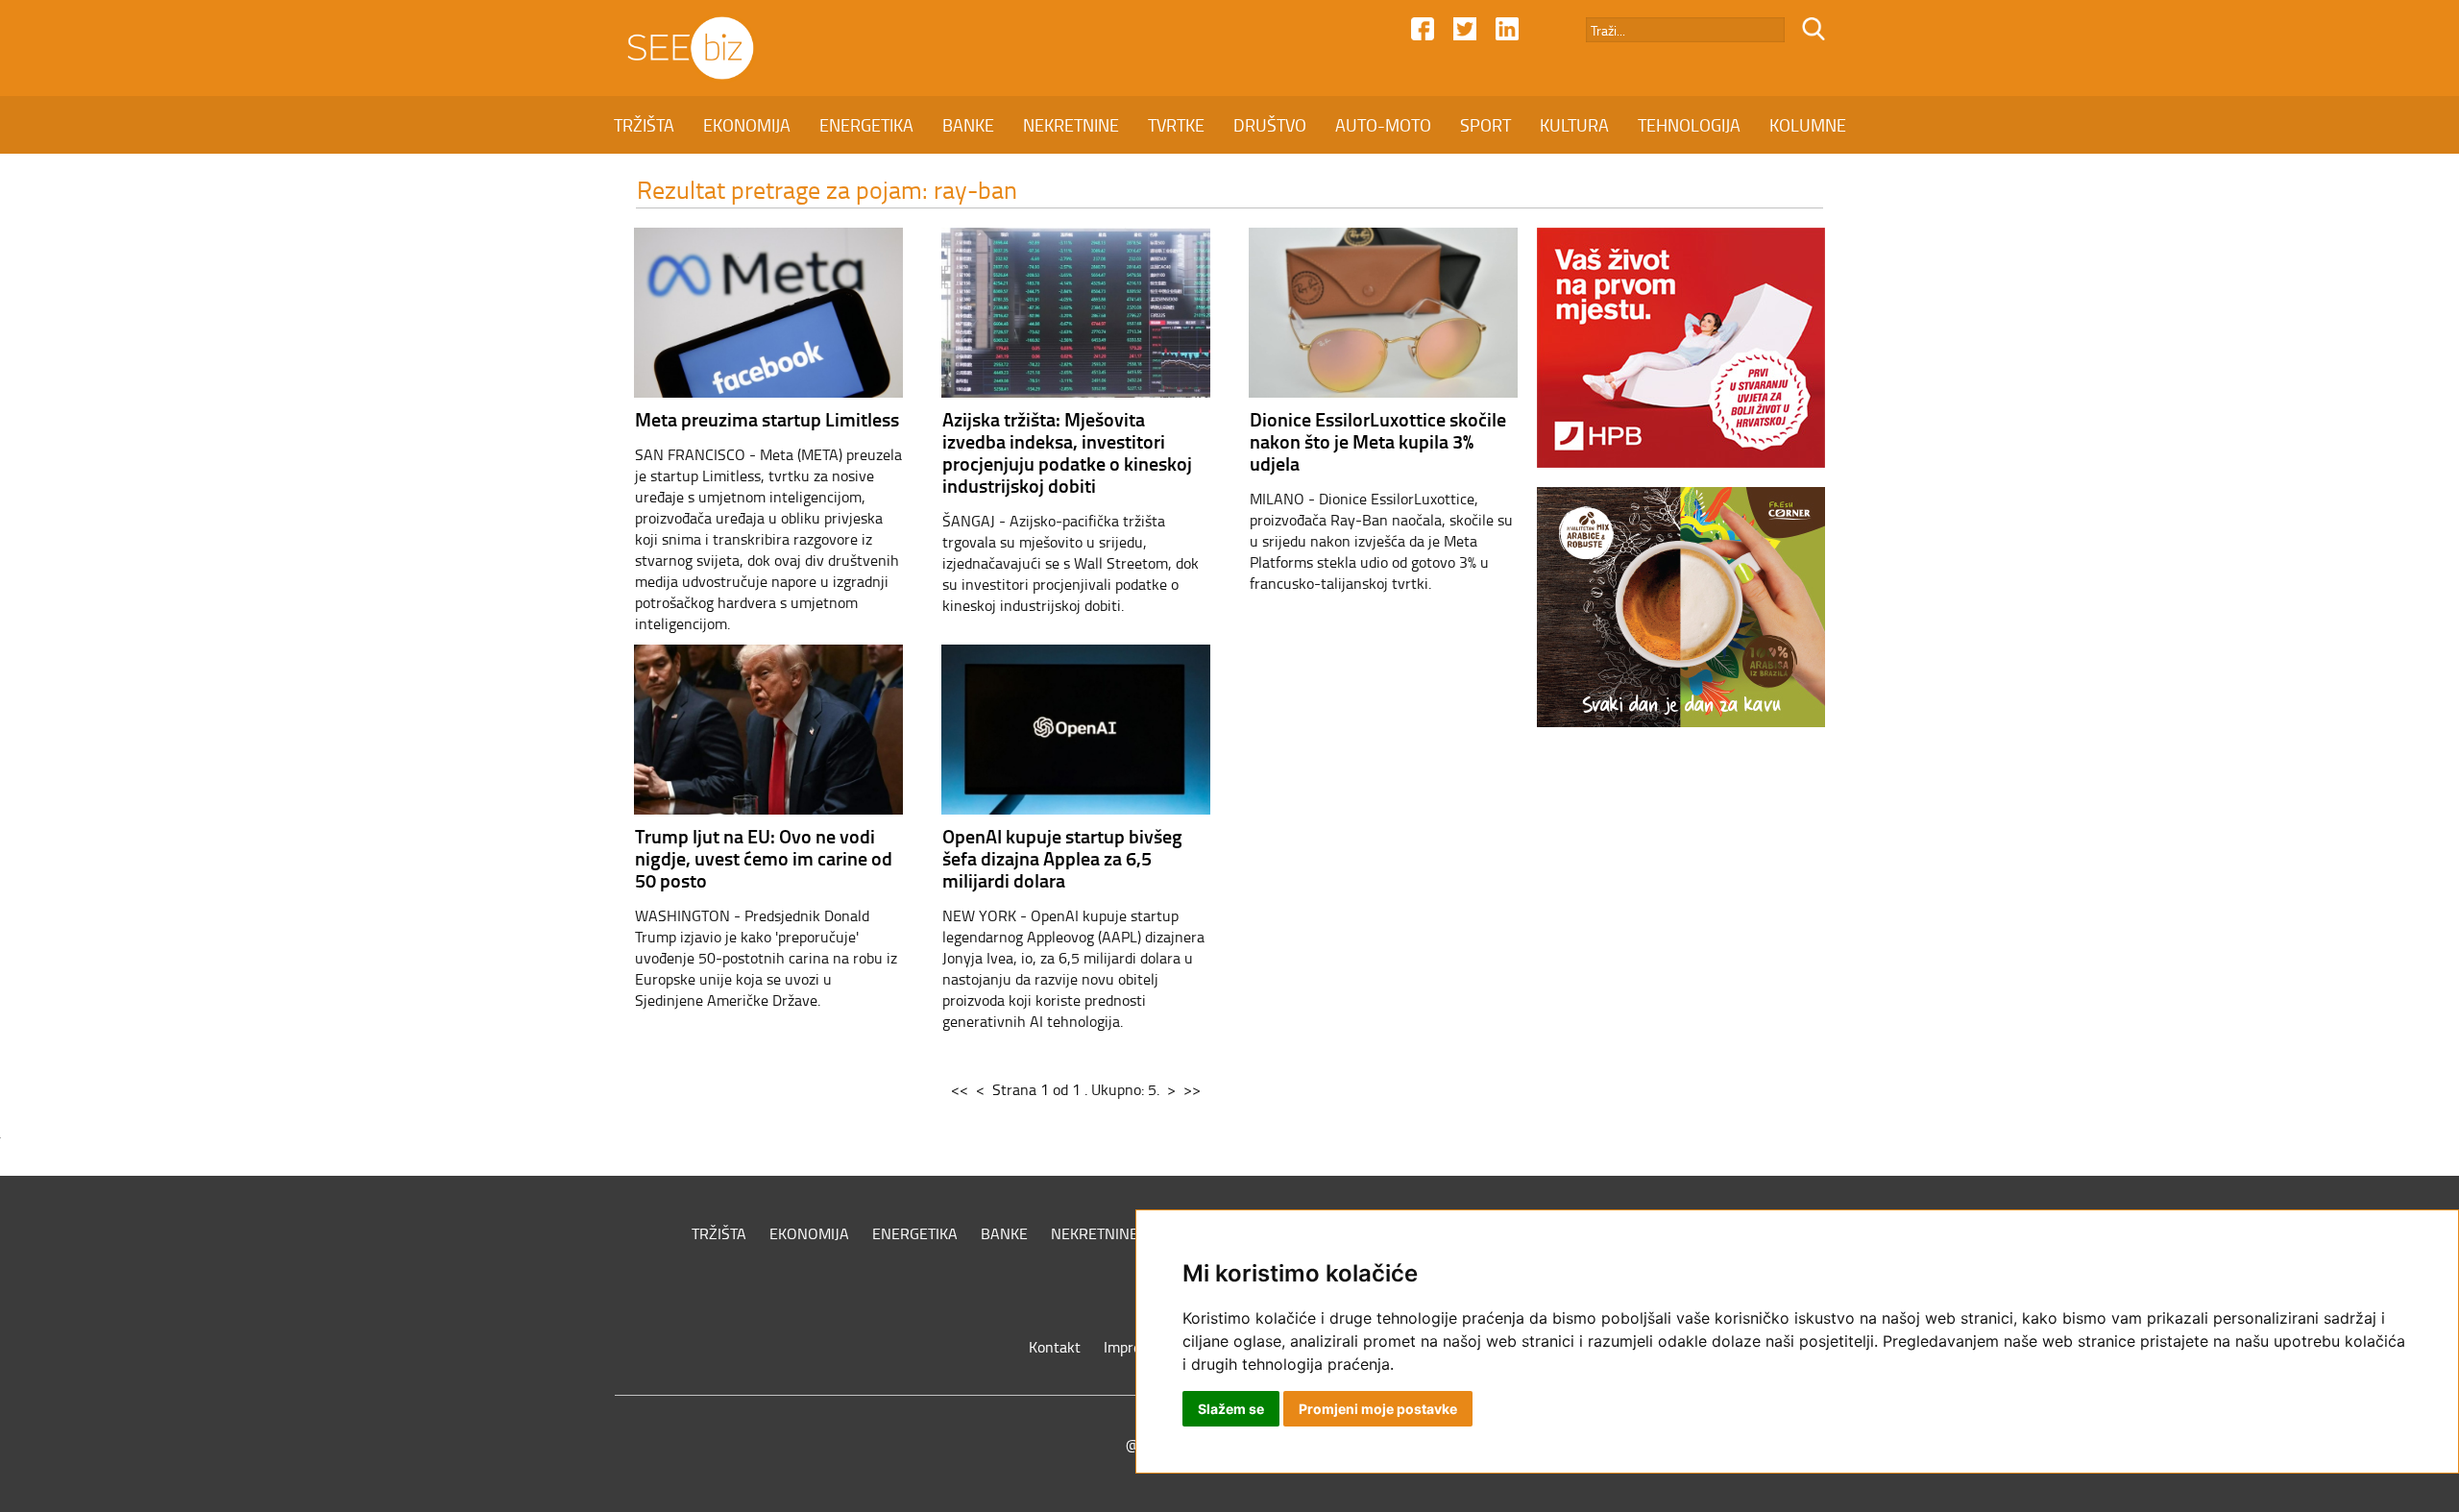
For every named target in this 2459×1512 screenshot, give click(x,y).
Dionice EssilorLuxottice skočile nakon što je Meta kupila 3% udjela (1378, 441)
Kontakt (1055, 1347)
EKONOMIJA (747, 125)
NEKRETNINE (1071, 125)
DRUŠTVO (1270, 125)
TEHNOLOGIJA (1689, 125)
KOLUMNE (1808, 125)
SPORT (1485, 125)
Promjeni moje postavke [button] (1378, 1409)
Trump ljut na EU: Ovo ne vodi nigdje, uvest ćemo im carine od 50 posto (764, 858)
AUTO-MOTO (1383, 125)
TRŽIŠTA (644, 125)
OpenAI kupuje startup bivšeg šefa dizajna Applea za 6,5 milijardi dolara (1062, 858)
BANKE (968, 125)
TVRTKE (1176, 125)
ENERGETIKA (866, 125)
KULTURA (1574, 125)
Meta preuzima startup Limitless (767, 419)
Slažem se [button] (1231, 1409)
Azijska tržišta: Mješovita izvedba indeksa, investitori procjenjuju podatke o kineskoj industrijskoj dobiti (1067, 452)
